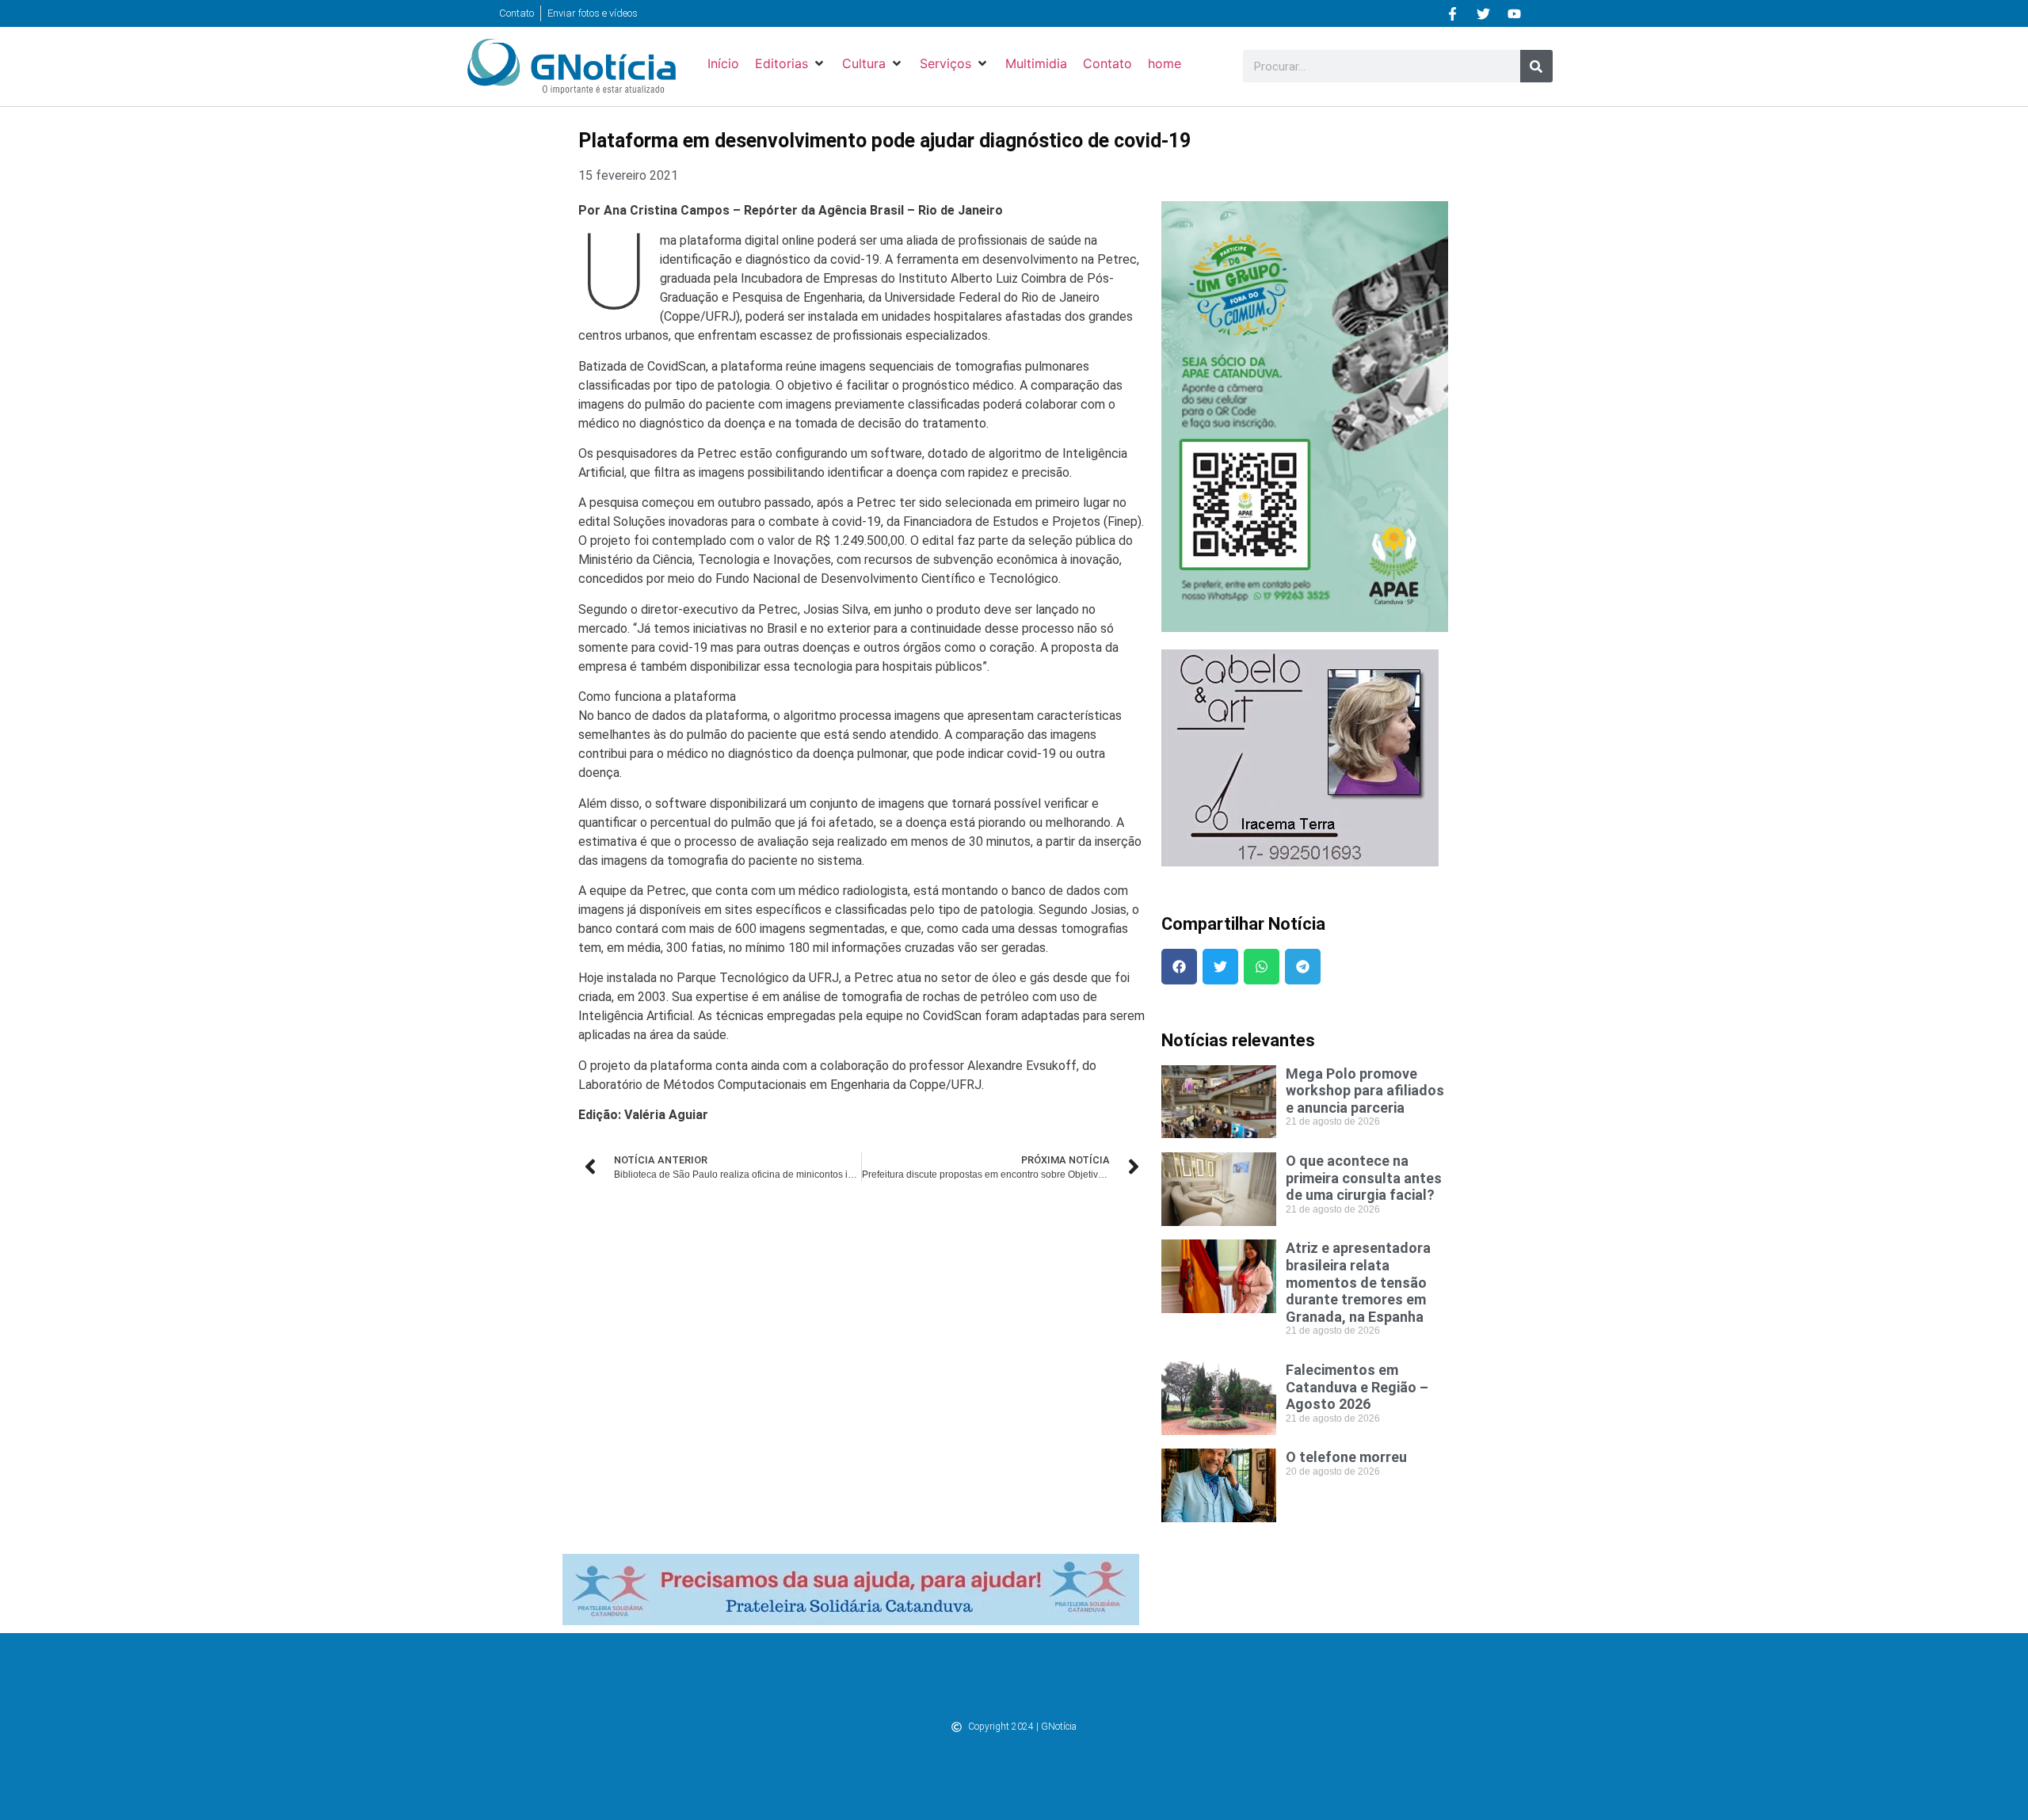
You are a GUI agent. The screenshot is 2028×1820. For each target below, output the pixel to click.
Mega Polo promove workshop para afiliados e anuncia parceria (1365, 1091)
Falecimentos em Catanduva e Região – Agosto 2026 (1357, 1387)
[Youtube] (1515, 13)
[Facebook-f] (1453, 13)
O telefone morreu (1346, 1457)
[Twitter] (1484, 13)
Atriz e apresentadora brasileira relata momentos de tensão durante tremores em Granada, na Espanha (1358, 1282)
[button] (791, 63)
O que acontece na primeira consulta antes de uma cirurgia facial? (1364, 1178)
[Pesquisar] (1536, 66)
